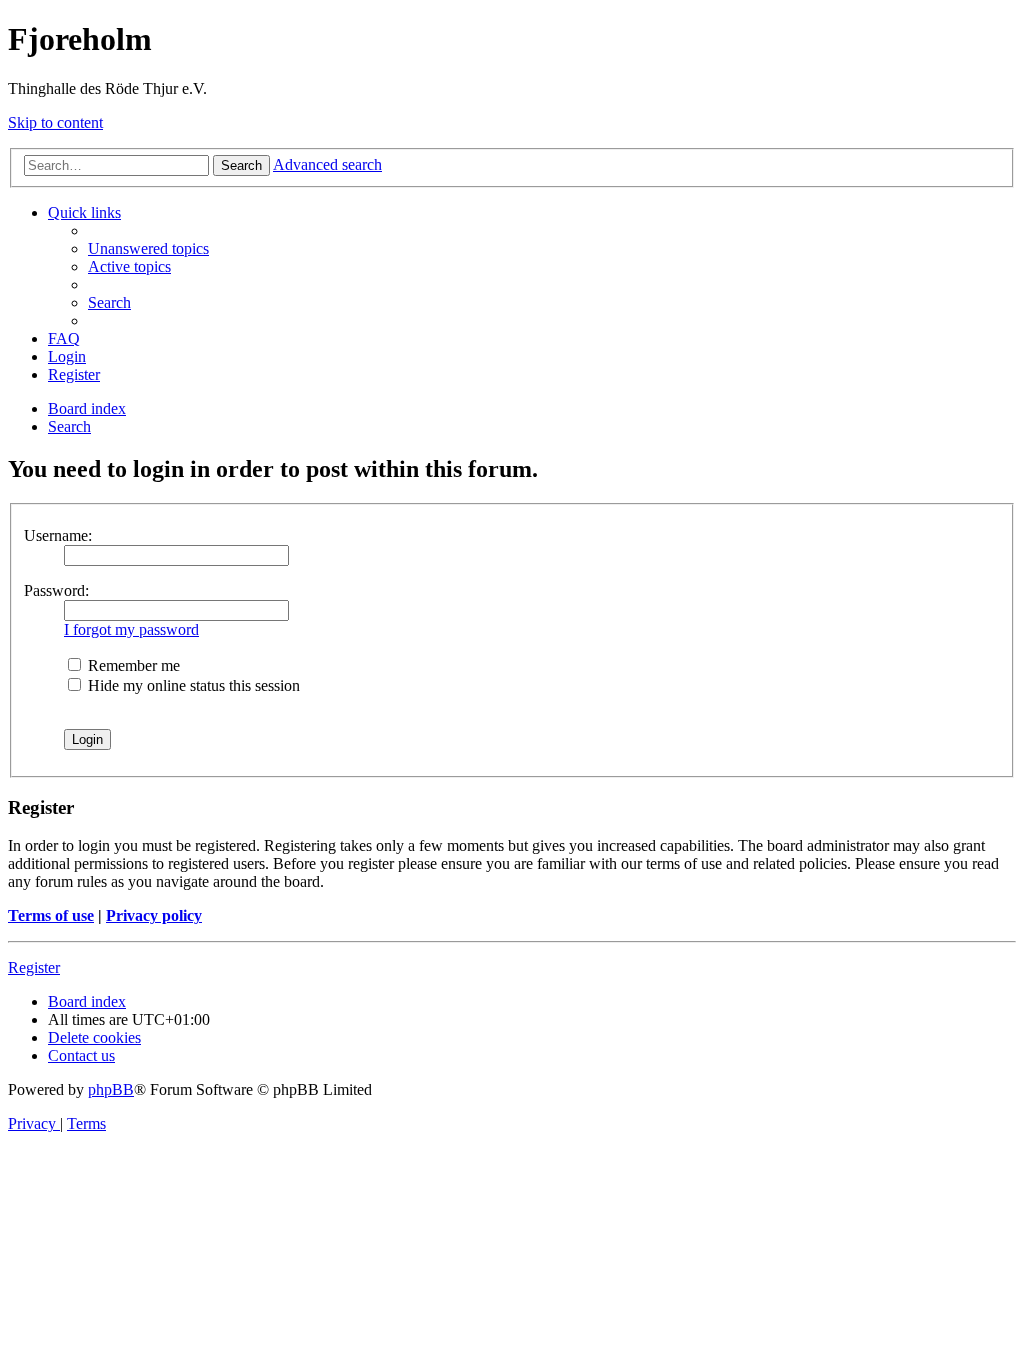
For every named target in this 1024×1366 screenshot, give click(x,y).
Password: (56, 590)
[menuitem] (148, 248)
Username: (58, 535)
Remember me (132, 665)
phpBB (111, 1089)
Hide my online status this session (192, 685)
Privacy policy (154, 915)
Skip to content (55, 122)
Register (34, 967)
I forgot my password (131, 629)
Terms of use (51, 915)
